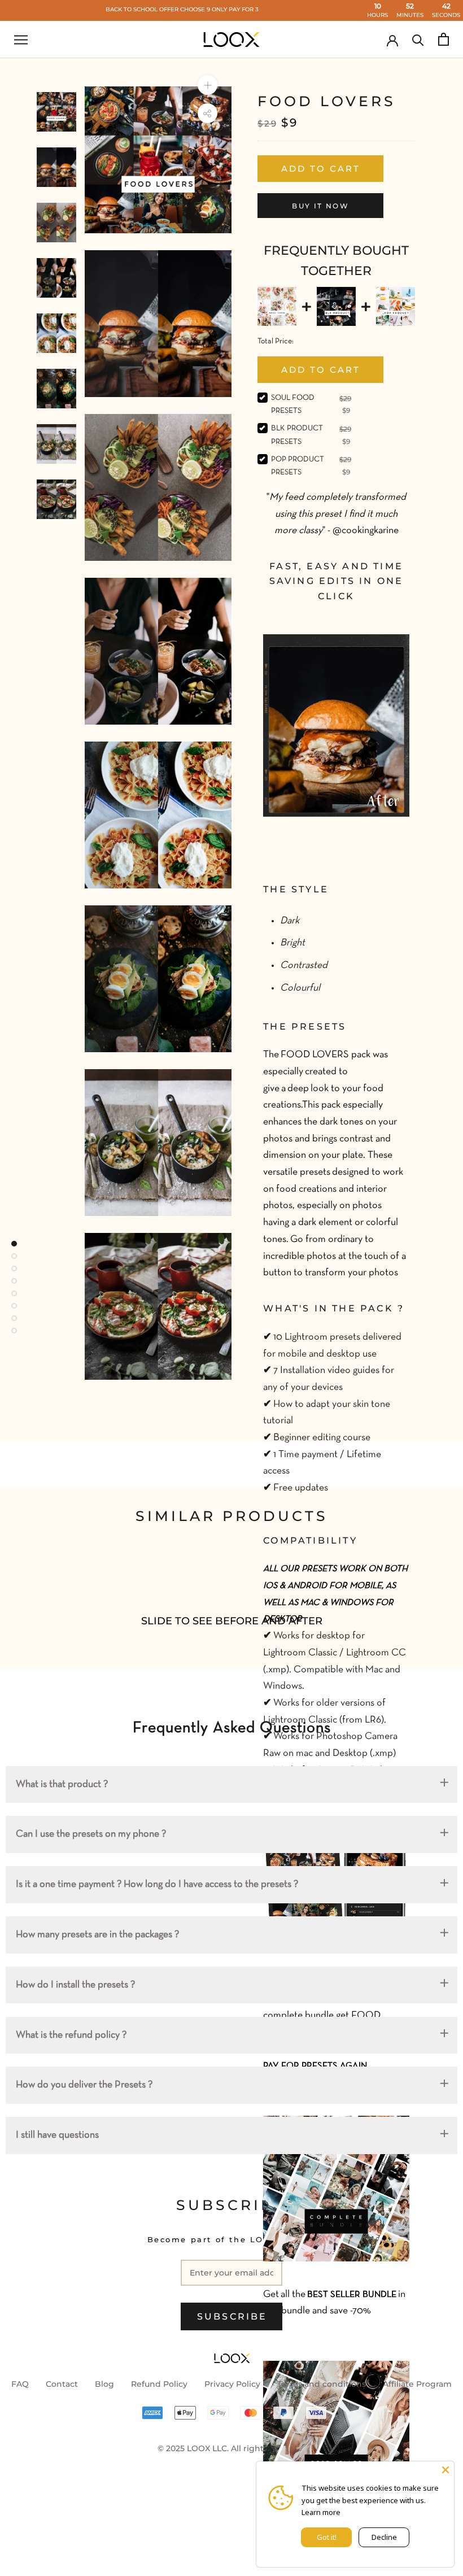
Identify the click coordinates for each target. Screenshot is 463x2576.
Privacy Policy (232, 2384)
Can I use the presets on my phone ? (91, 1834)
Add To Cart (321, 370)
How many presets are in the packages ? (97, 1935)
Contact (62, 2384)
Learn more (321, 2512)
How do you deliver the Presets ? (84, 2085)
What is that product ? (62, 1784)
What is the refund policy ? (71, 2035)
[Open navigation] (21, 40)
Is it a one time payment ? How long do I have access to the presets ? (157, 1884)
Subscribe (232, 2316)
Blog (104, 2384)
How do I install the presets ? (75, 1985)
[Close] (445, 2470)
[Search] (418, 39)
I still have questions (57, 2135)
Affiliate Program (417, 2384)
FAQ (20, 2384)
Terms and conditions (322, 2384)
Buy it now (320, 206)
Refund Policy (159, 2384)
